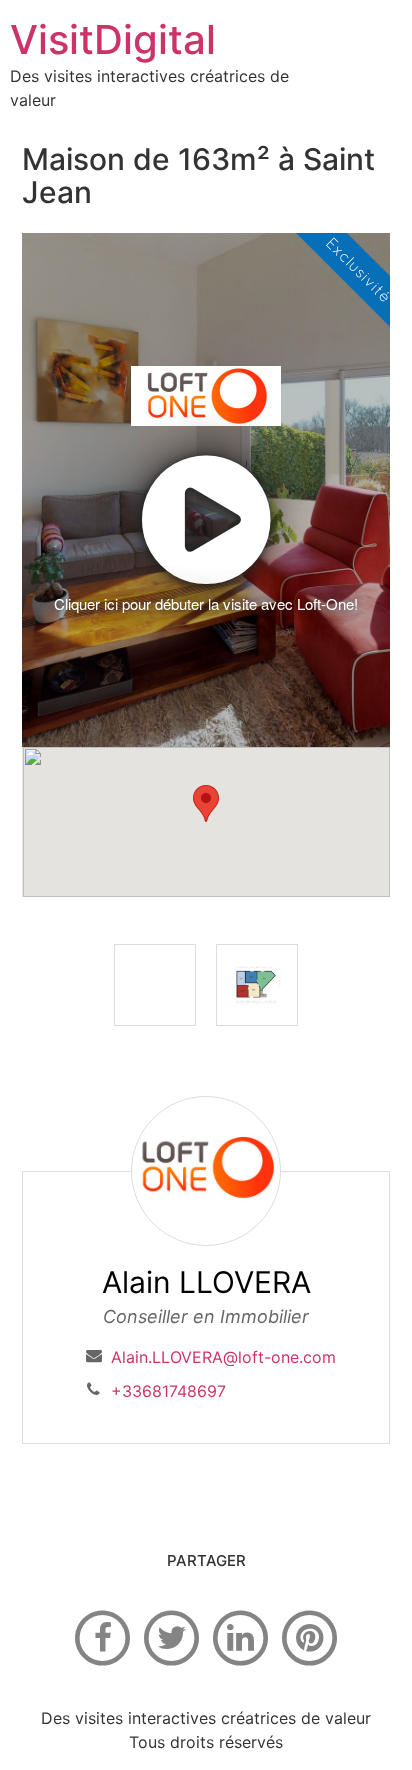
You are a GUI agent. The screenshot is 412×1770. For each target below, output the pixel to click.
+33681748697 (168, 1391)
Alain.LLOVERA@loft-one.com (223, 1357)
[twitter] (172, 1636)
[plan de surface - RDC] (155, 985)
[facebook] (103, 1636)
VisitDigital (113, 39)
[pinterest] (310, 1636)
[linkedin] (241, 1636)
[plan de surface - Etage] (257, 985)
